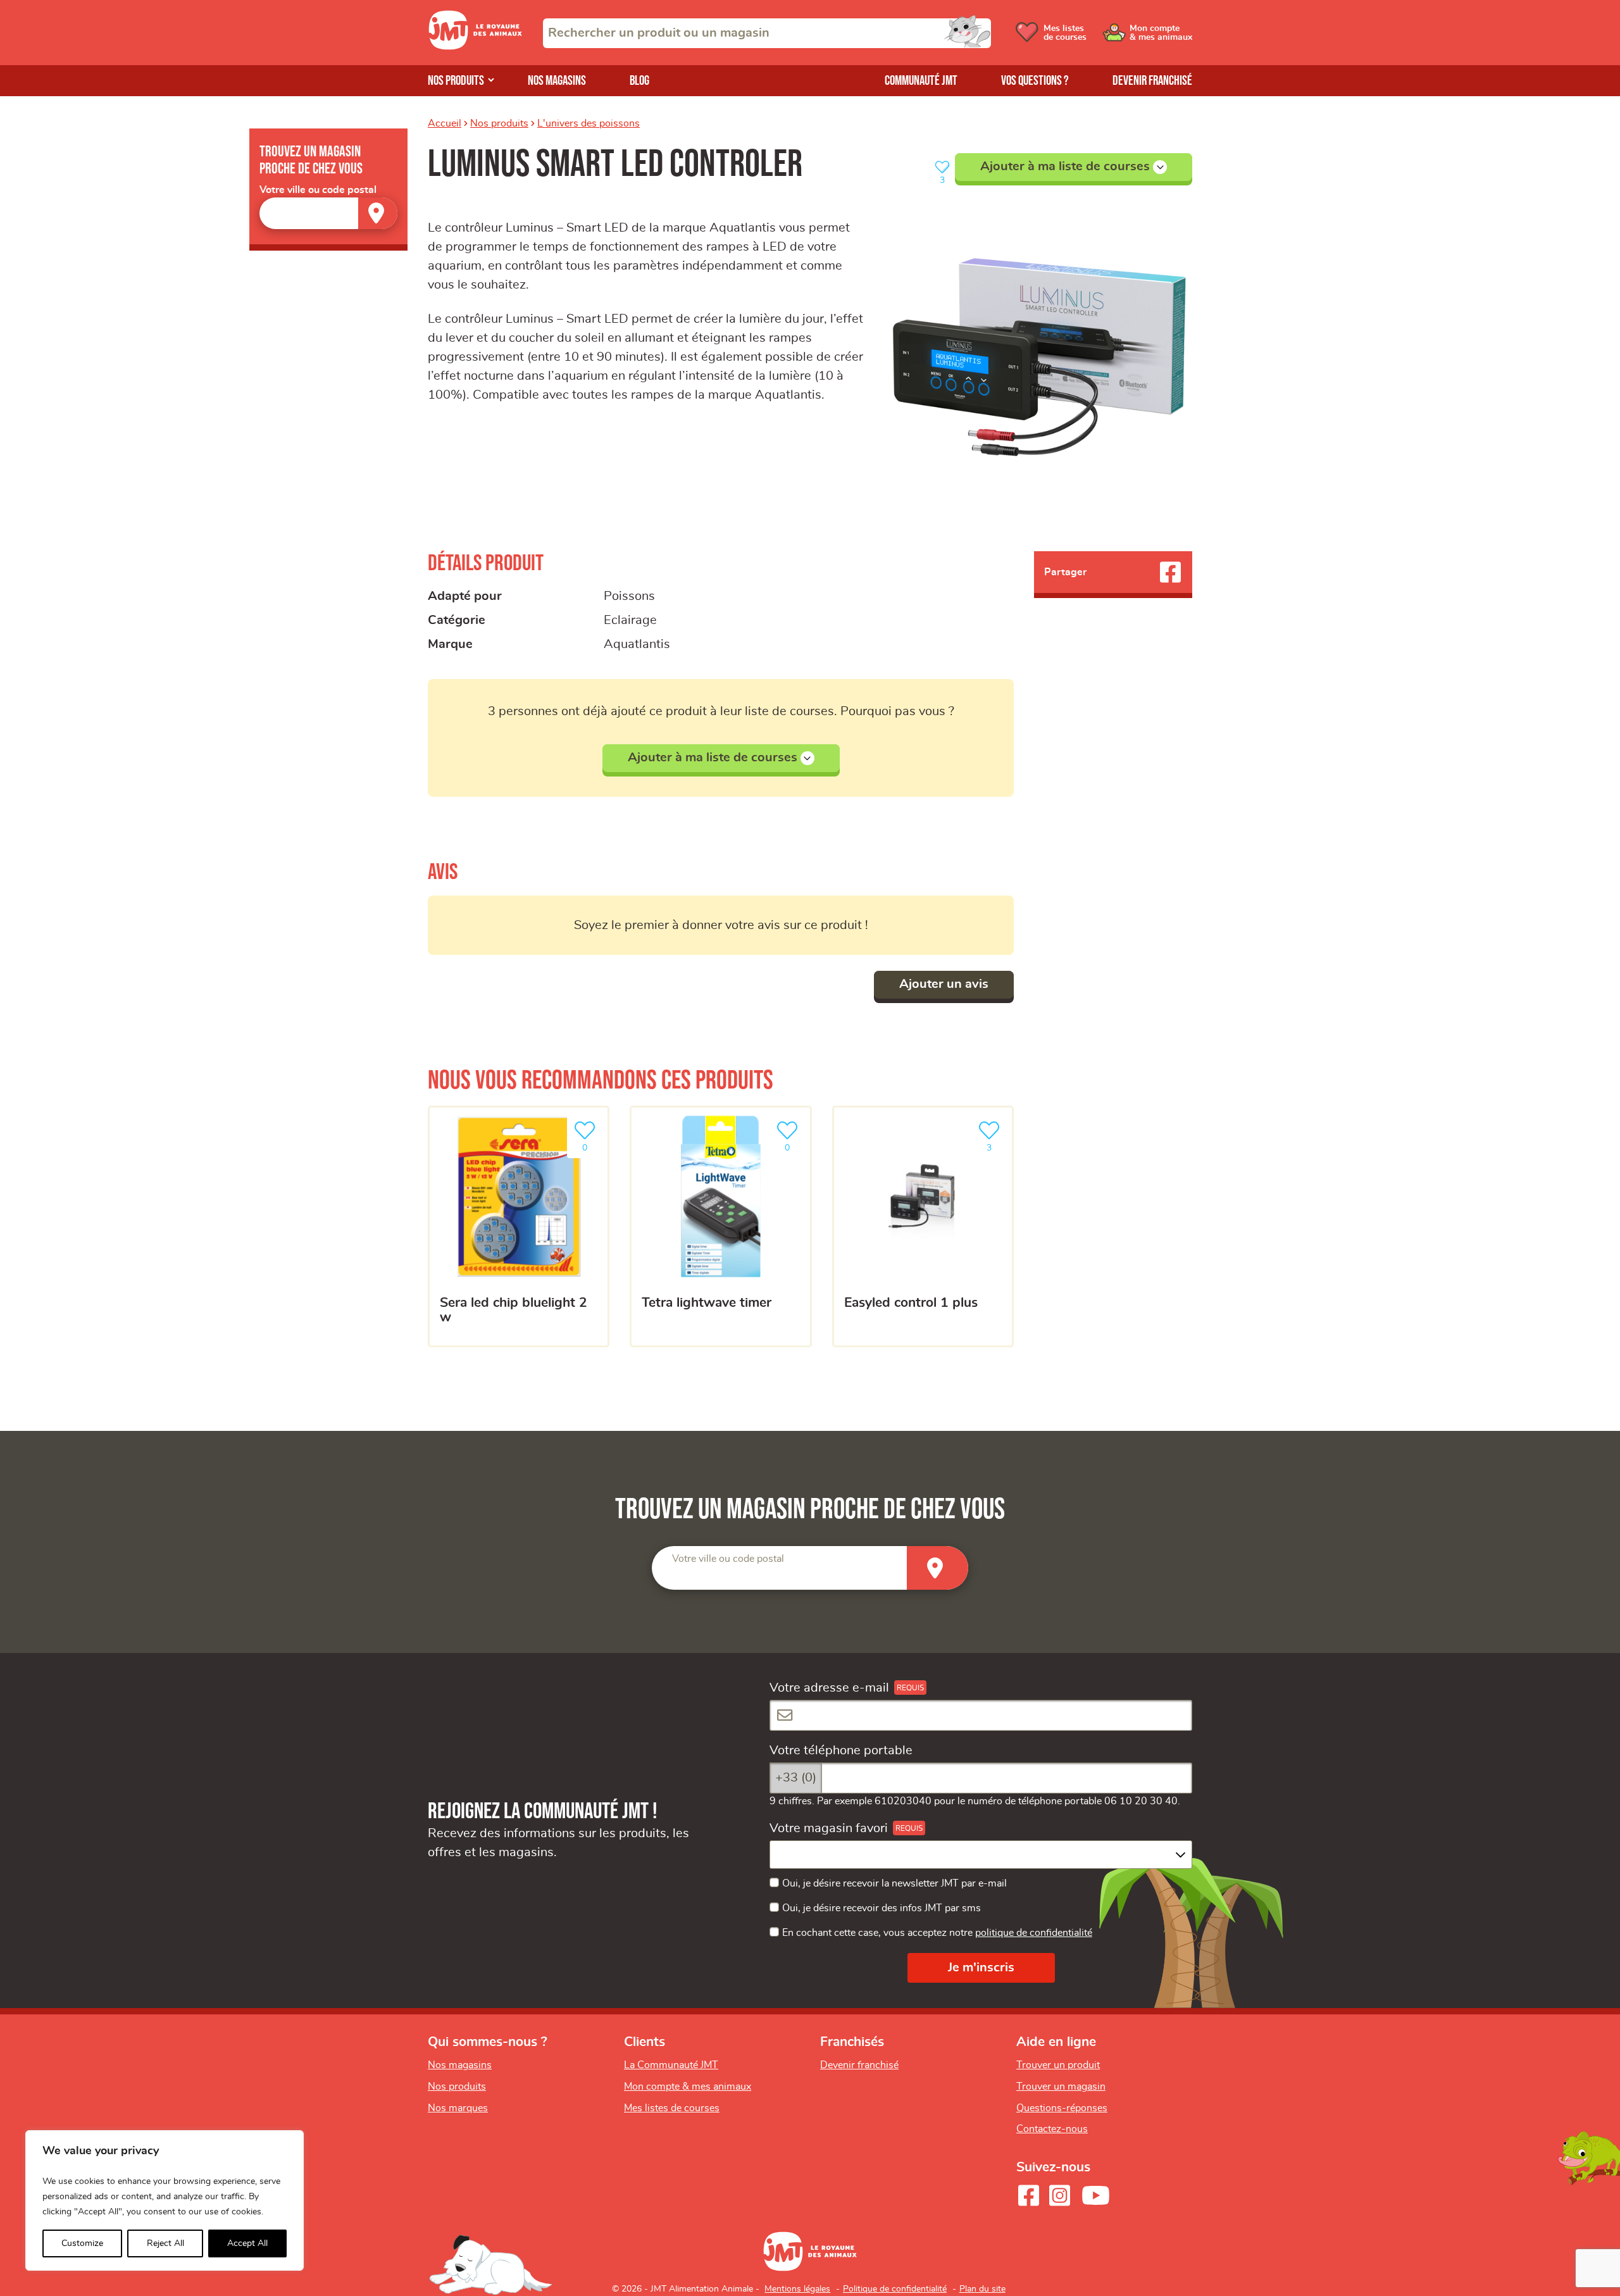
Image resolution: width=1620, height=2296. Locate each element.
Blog (639, 81)
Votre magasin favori (829, 1828)
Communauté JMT (921, 81)
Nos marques (458, 2108)
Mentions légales (797, 2289)
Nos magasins (557, 81)
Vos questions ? (1035, 81)
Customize (82, 2243)
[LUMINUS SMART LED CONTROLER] (1040, 358)
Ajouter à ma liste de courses (1065, 166)
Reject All (165, 2243)
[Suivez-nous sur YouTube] (1096, 2195)
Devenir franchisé (1152, 81)
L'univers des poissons (589, 123)
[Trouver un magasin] (378, 213)
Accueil (445, 123)
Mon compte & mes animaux (688, 2087)
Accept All (247, 2243)
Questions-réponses (1062, 2108)
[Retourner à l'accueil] (475, 46)
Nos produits (456, 81)
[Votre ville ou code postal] (328, 213)
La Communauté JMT (671, 2065)
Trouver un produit (1058, 2065)
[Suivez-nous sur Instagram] (1059, 2195)
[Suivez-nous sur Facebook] (1028, 2195)
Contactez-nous (1052, 2129)
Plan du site (982, 2289)
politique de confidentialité (1034, 1933)
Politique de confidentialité (895, 2289)
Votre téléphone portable (841, 1750)
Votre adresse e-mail (829, 1688)
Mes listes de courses (672, 2108)
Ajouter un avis (944, 984)
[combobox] (767, 33)
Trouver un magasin (1061, 2087)
